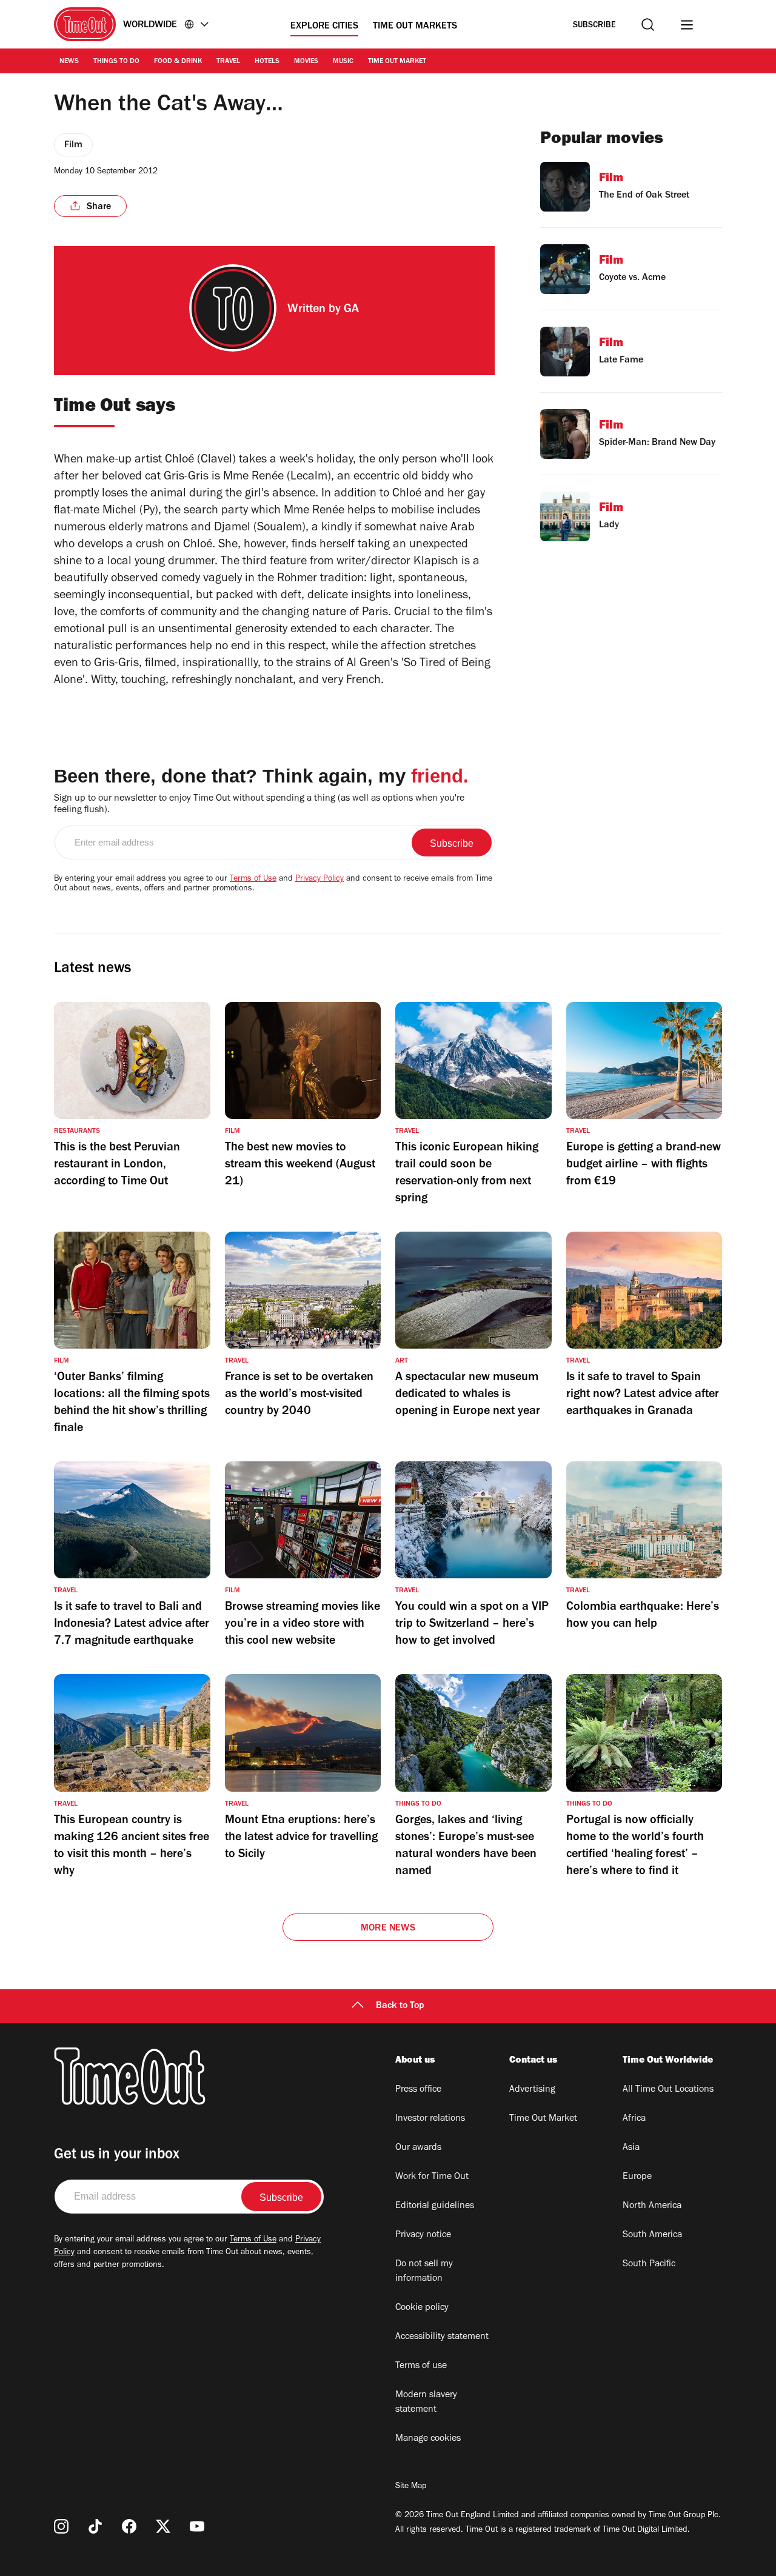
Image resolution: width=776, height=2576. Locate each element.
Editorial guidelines (435, 2206)
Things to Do (116, 62)
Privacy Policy (319, 879)
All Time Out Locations (668, 2090)
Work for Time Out (432, 2177)
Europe (637, 2177)
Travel (228, 62)
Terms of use (421, 2366)
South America (652, 2235)
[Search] (648, 25)
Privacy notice (423, 2235)
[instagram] (61, 2526)
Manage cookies (428, 2439)
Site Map (411, 2487)
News (69, 62)
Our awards (418, 2148)
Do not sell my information (424, 2272)
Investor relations (430, 2119)
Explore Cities (324, 27)
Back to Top (400, 2006)
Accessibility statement (442, 2337)
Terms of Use (253, 879)
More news (388, 1929)
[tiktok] (95, 2526)
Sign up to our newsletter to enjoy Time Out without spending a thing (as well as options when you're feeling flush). (259, 805)
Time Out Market (397, 62)
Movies (306, 62)
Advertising (532, 2090)
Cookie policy (422, 2308)
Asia (631, 2148)
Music (343, 62)
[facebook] (129, 2526)
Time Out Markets (415, 27)
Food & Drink (178, 62)
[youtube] (197, 2526)
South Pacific (649, 2264)
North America (652, 2206)
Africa (634, 2119)
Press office (418, 2090)
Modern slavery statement (426, 2403)
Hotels (267, 62)
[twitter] (163, 2526)
